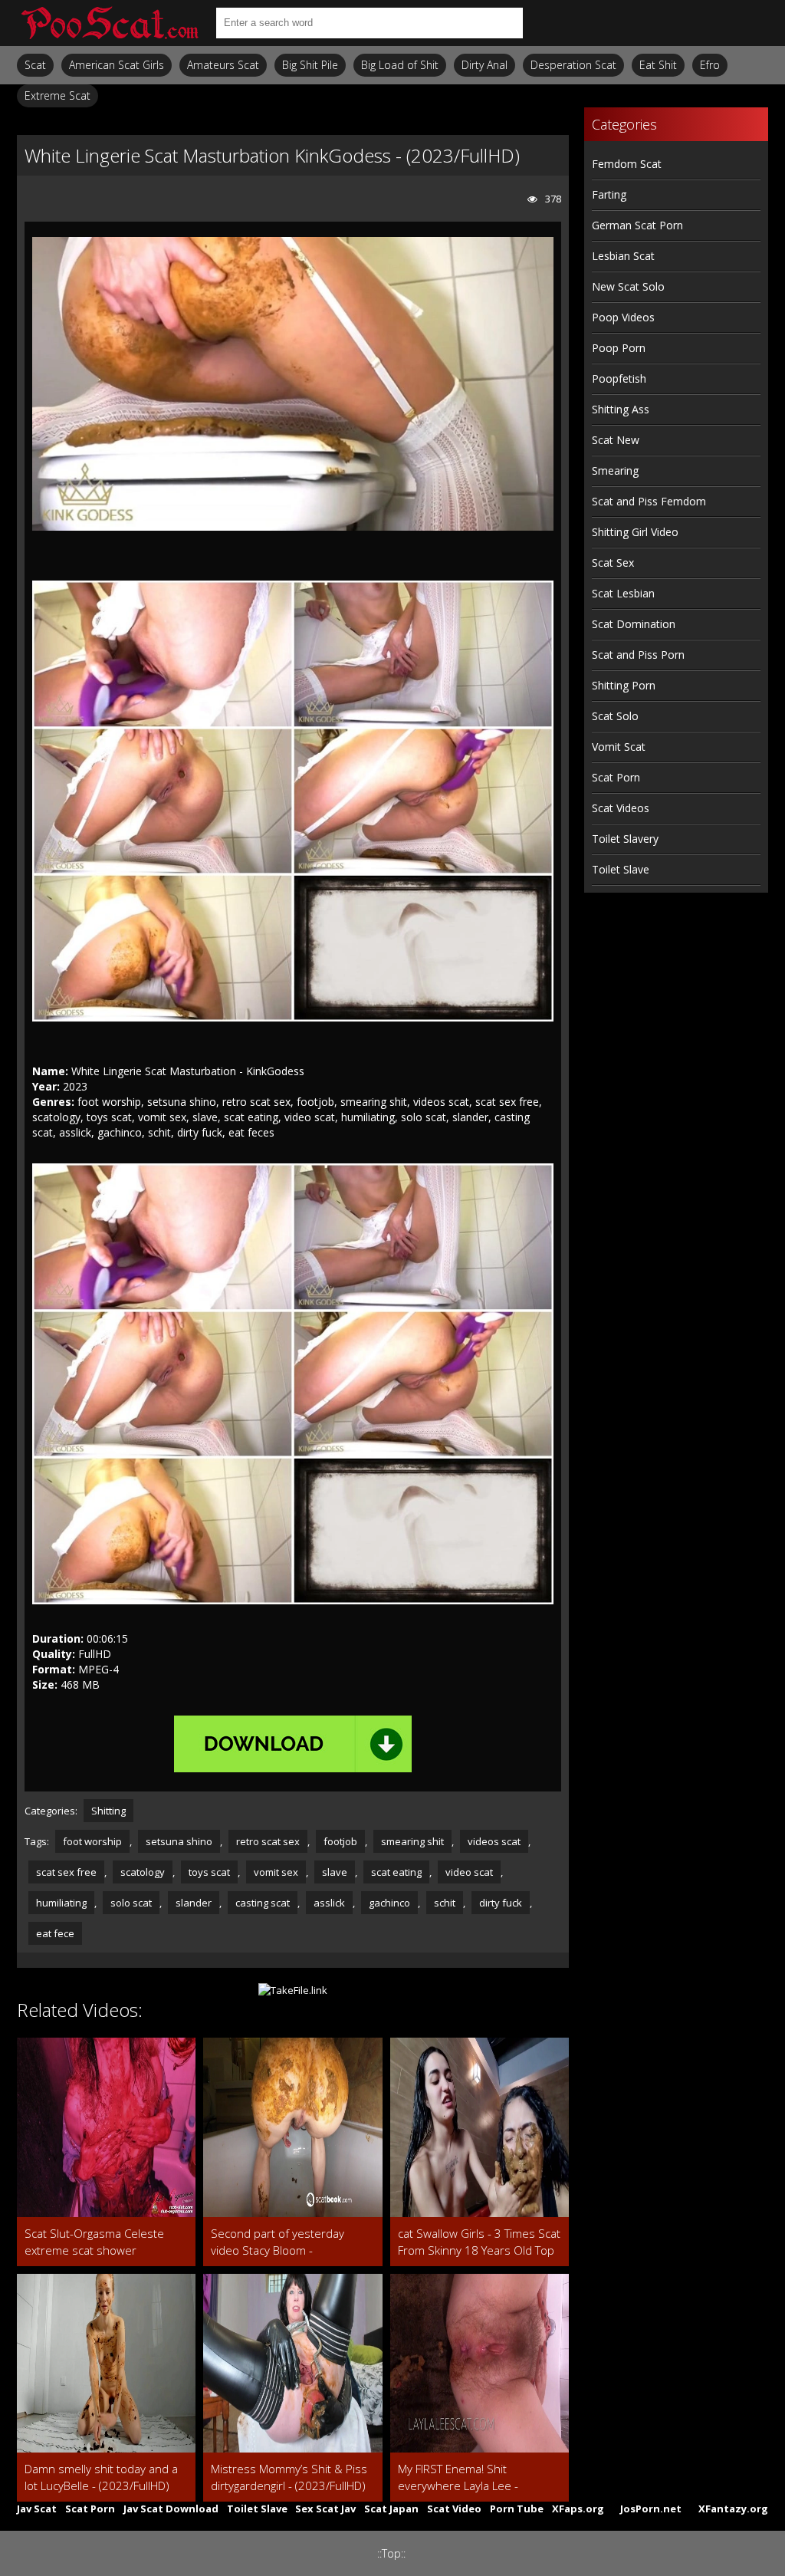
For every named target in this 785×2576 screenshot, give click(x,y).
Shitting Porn (624, 685)
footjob (340, 1841)
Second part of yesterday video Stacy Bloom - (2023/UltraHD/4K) (278, 2242)
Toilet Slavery (625, 839)
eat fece (55, 1933)
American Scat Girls (117, 65)
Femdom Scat (627, 164)
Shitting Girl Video (635, 532)
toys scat (209, 1872)
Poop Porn (619, 348)
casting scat (263, 1903)
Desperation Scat (573, 65)
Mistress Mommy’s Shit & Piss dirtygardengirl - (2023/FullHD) (289, 2477)
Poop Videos (623, 317)
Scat (35, 65)
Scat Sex (613, 563)
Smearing (615, 470)
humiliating (61, 1903)
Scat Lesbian (623, 593)
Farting (609, 194)
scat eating (396, 1872)
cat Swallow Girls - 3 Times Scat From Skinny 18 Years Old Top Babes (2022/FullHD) (479, 2242)
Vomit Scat (619, 747)
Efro (710, 65)
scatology (143, 1872)
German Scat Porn (637, 225)
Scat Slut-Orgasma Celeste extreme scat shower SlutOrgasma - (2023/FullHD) (99, 2242)
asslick (329, 1903)
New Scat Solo (628, 286)
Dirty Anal (484, 65)
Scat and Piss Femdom (649, 501)
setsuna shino (179, 1841)
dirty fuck (501, 1903)
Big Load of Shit (400, 65)
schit (445, 1903)
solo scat (131, 1903)
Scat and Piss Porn (638, 655)
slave (335, 1872)
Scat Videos (621, 808)
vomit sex (276, 1872)
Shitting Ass (621, 409)
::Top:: (391, 2553)
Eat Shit (658, 65)
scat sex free (66, 1872)
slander (194, 1903)
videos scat (494, 1841)
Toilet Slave (621, 869)
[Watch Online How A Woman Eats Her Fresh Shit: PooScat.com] (109, 23)
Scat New (616, 440)
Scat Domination (634, 624)
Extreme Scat (57, 95)
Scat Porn (616, 777)
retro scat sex (268, 1841)
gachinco (389, 1903)
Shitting (108, 1811)
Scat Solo (615, 716)
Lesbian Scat (623, 256)
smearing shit (412, 1841)
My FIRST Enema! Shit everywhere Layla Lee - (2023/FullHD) (458, 2477)
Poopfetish (619, 378)
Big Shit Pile (310, 65)
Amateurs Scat (223, 65)
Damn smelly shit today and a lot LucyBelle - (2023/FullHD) (101, 2477)
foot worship (92, 1841)
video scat (469, 1872)
